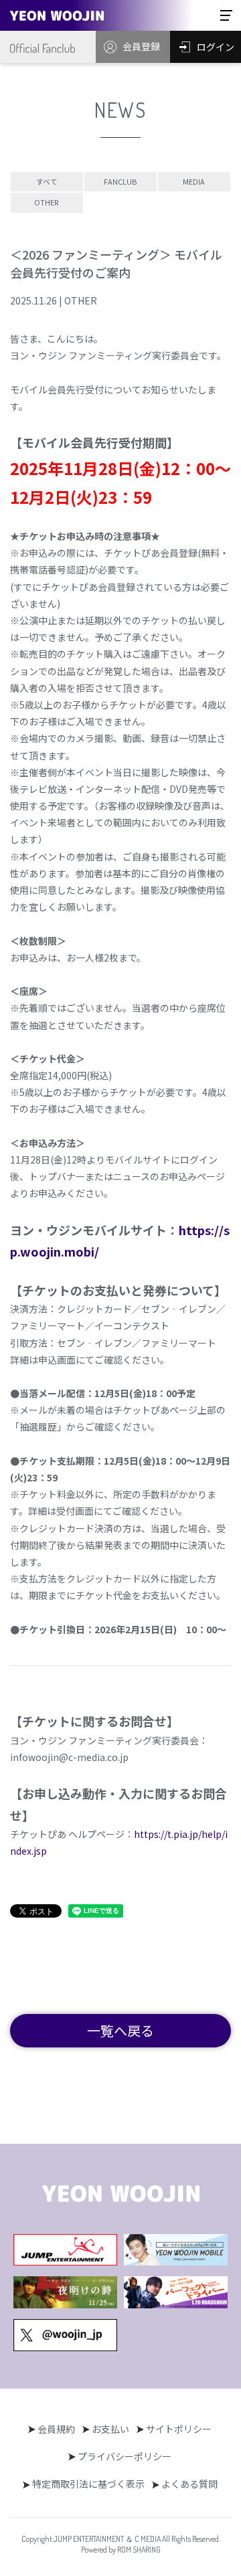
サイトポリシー (179, 2429)
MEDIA (194, 181)
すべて (47, 181)
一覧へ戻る (120, 2030)
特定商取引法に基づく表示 (88, 2484)
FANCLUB (120, 181)
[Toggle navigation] (226, 15)
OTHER (47, 202)
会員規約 (56, 2429)
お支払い (110, 2429)
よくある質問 (189, 2484)
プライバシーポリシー (125, 2456)
